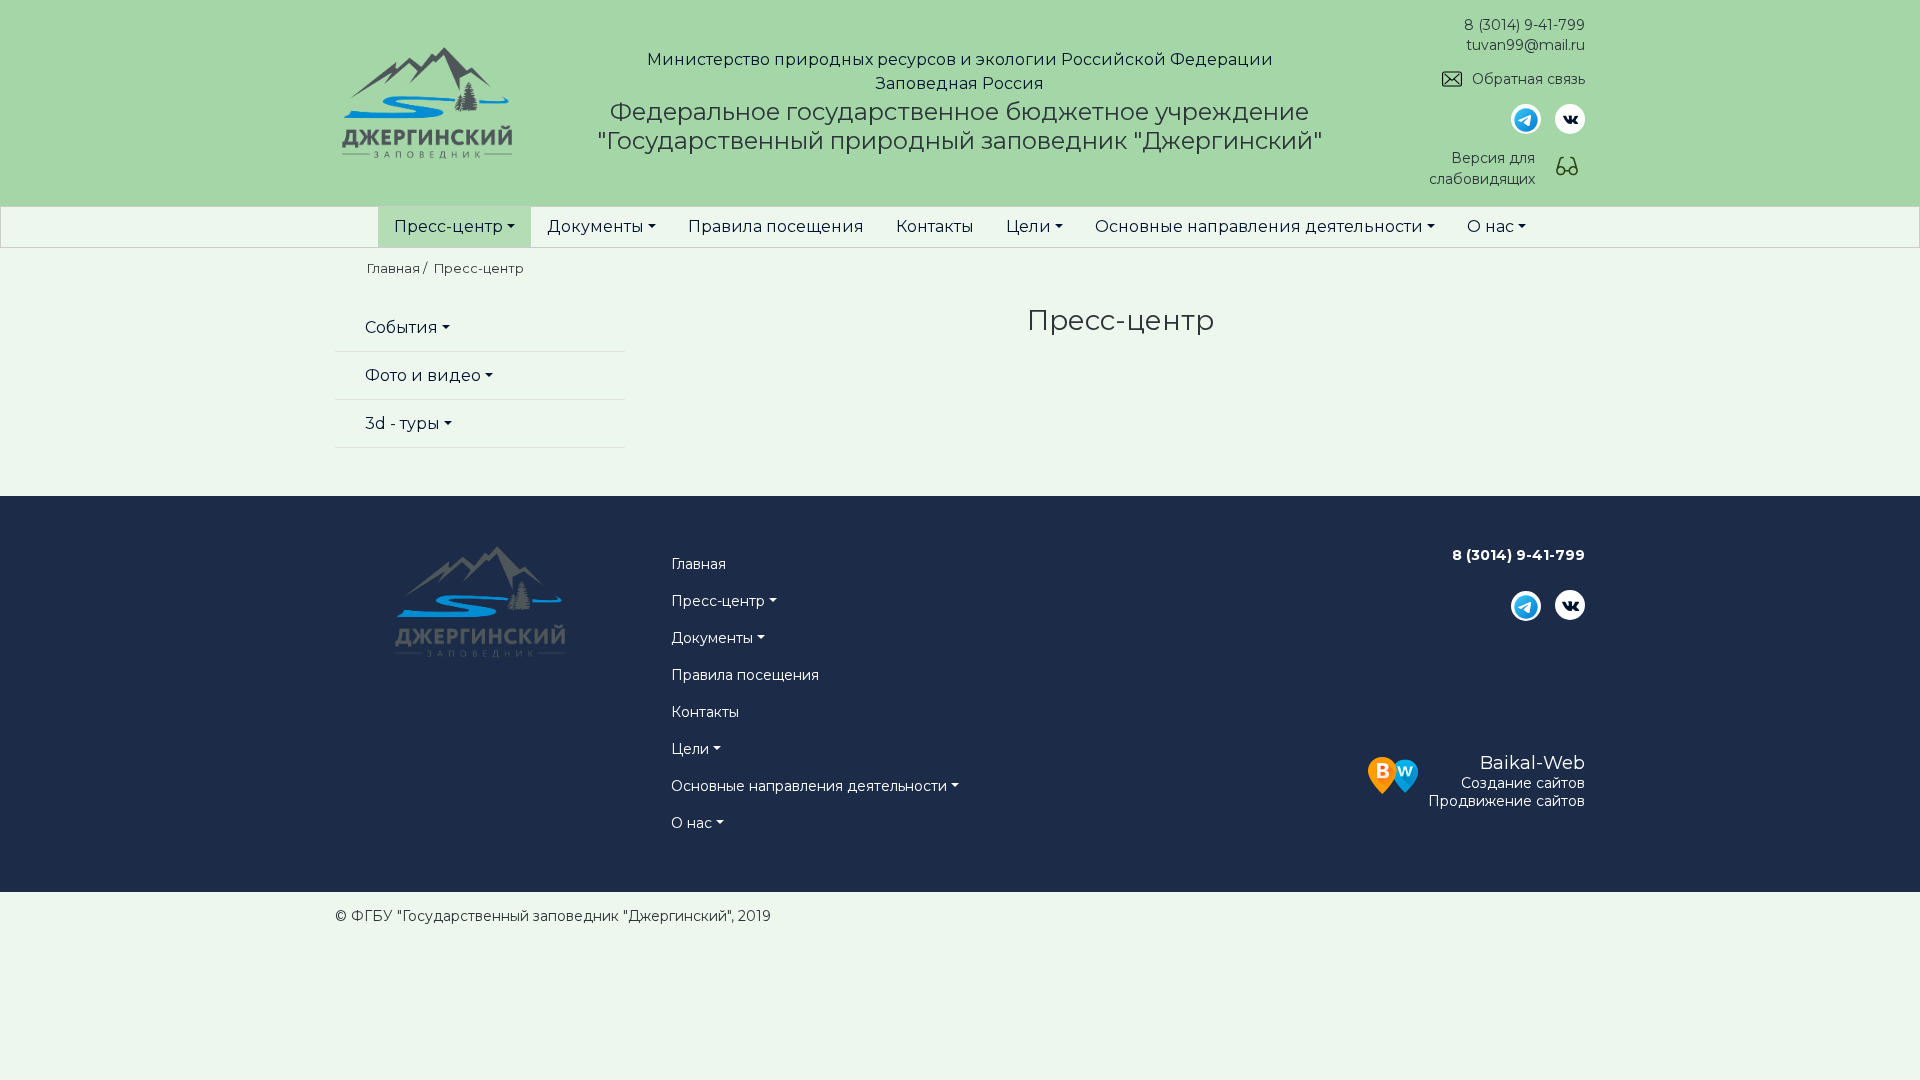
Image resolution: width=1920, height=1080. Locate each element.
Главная (698, 564)
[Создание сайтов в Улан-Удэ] (1393, 773)
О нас (1490, 226)
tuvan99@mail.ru (1525, 45)
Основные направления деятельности (1259, 226)
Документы (595, 226)
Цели (1028, 226)
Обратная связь (1528, 79)
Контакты (935, 226)
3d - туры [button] (402, 423)
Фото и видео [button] (423, 375)
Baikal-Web (1532, 763)
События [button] (401, 327)
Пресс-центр (448, 226)
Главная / (398, 268)
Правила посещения (776, 226)
